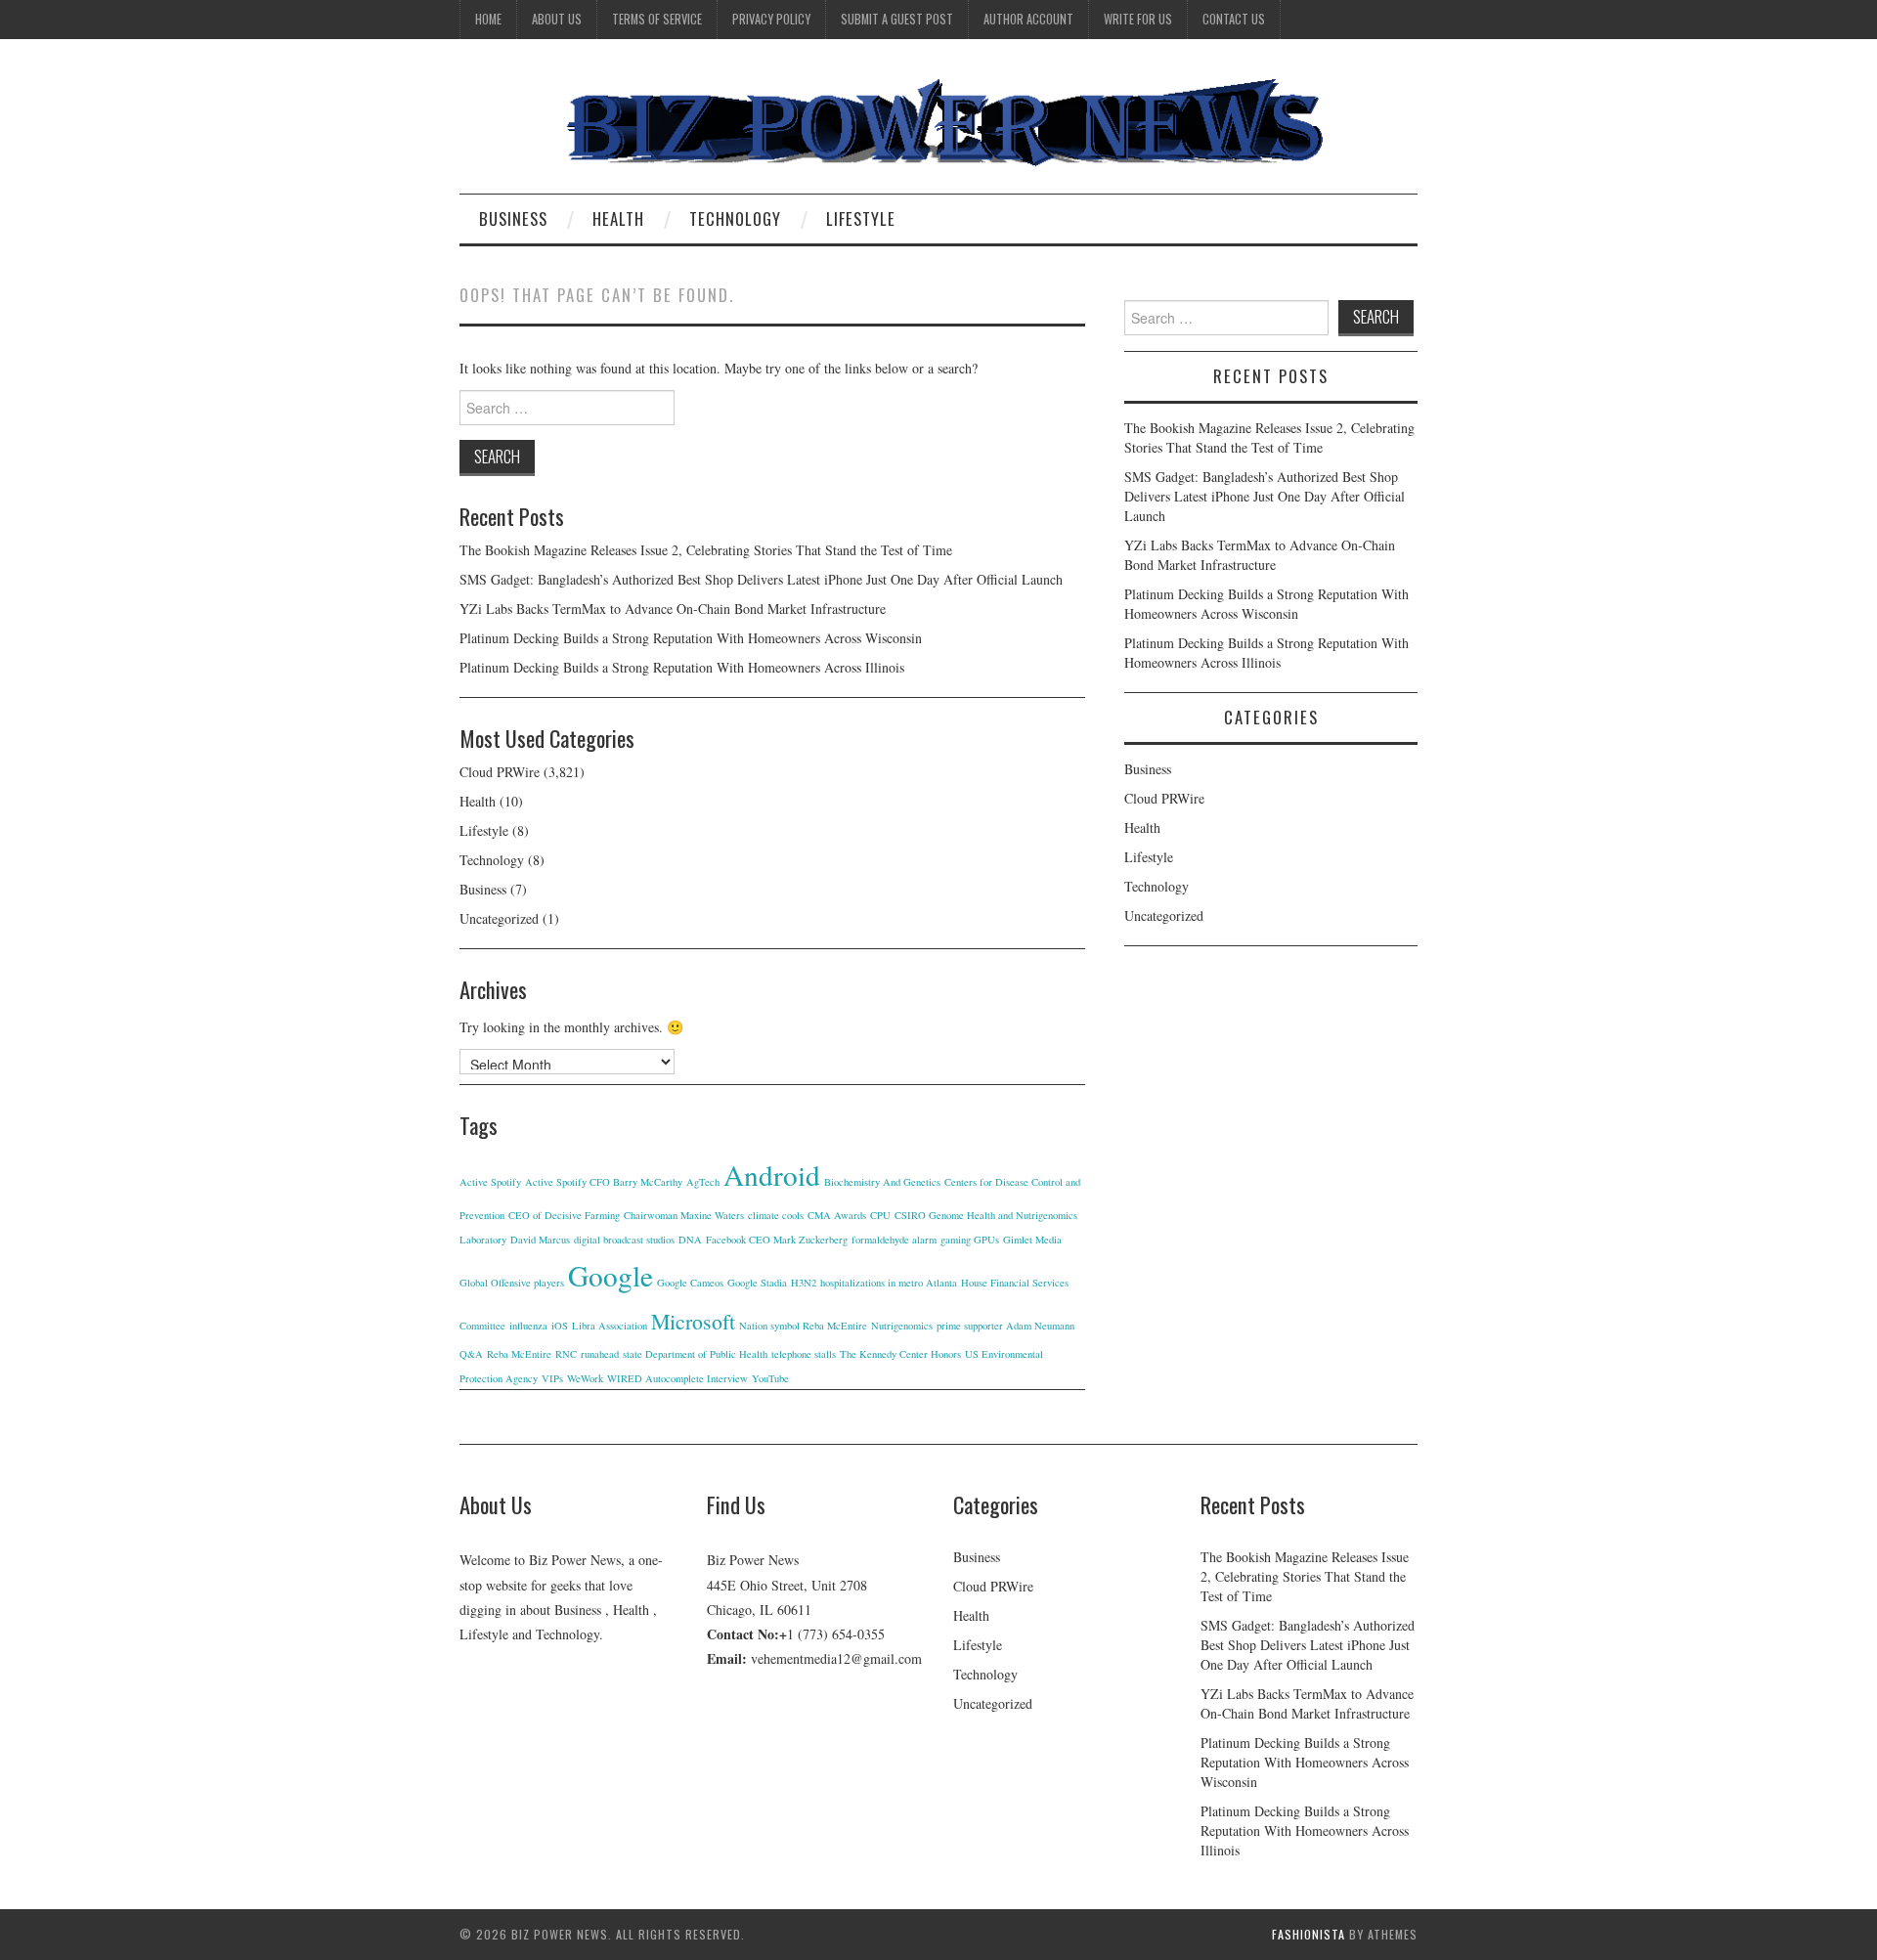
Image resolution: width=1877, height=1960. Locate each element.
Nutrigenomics (902, 1326)
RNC (566, 1354)
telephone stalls (804, 1354)
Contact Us (1234, 19)
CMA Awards (837, 1215)
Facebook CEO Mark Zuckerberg (777, 1240)
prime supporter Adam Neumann (1005, 1326)
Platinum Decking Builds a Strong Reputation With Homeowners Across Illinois (682, 667)
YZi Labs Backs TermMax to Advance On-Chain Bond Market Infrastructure (673, 609)
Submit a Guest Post (897, 19)
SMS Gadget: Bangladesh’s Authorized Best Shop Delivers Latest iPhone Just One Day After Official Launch (761, 579)
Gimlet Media (1032, 1240)
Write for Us (1138, 19)
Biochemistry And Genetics (882, 1182)
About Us (557, 19)
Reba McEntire (519, 1354)
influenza (528, 1326)
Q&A (471, 1354)
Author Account (1028, 19)
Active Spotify (490, 1182)
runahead (600, 1354)
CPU (880, 1215)
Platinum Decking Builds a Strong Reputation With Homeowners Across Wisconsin (691, 638)
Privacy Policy (771, 19)
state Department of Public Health (695, 1354)
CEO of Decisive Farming (564, 1215)
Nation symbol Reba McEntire (803, 1326)
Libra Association (610, 1326)
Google (611, 1275)
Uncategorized (499, 918)
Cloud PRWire (500, 772)
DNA (690, 1240)
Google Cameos (690, 1283)
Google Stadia (757, 1283)
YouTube (770, 1378)
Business (513, 218)
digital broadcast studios (624, 1240)
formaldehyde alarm (894, 1240)
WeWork (585, 1378)
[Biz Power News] (938, 124)
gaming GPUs (970, 1240)
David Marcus (540, 1240)
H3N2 (804, 1283)
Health (618, 218)
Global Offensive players (512, 1283)
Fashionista (1309, 1934)
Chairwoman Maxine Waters (684, 1215)
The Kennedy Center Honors (900, 1354)
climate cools (776, 1215)
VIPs (552, 1378)
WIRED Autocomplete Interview (677, 1378)
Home (488, 19)
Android (772, 1175)
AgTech (703, 1182)
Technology (735, 218)
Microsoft (693, 1321)
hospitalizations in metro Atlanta (889, 1283)
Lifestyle (861, 218)
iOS (560, 1326)
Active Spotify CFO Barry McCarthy (604, 1182)
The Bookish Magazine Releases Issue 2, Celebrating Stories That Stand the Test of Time (706, 550)
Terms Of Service (657, 19)
